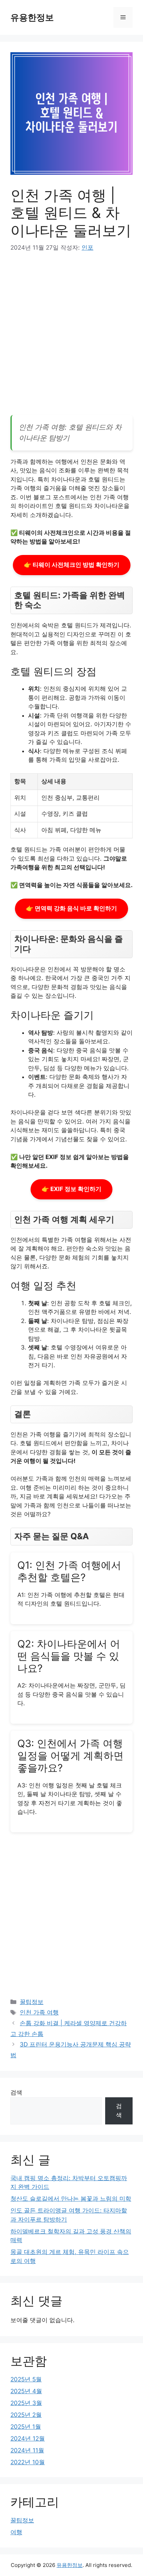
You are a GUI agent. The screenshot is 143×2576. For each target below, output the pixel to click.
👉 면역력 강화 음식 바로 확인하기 (71, 908)
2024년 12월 (28, 2438)
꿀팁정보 (32, 2002)
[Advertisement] (71, 336)
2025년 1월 (26, 2427)
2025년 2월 (26, 2415)
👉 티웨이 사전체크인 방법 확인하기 (72, 565)
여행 (16, 2532)
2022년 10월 (28, 2462)
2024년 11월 (27, 2450)
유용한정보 (32, 17)
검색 (16, 2092)
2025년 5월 (26, 2379)
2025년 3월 (26, 2403)
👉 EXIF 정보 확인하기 (71, 1189)
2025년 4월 (26, 2391)
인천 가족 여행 (39, 2012)
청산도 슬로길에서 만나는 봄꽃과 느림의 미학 (71, 2199)
